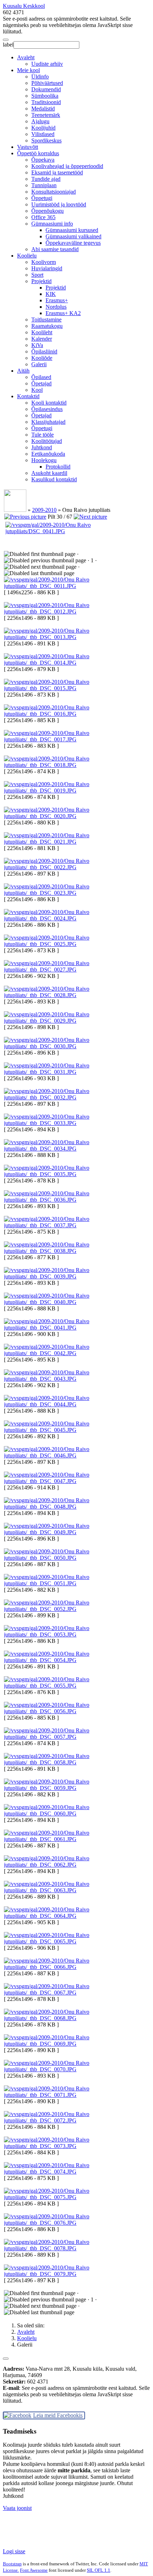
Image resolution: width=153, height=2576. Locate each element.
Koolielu (27, 256)
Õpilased (41, 377)
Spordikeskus (46, 140)
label (8, 45)
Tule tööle (43, 435)
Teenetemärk (46, 115)
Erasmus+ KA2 (63, 313)
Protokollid (58, 467)
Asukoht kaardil (49, 473)
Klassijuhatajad (48, 422)
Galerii (39, 364)
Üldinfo (40, 77)
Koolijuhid (43, 128)
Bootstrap (12, 2564)
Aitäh (23, 371)
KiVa (37, 345)
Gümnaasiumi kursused (72, 230)
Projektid (41, 281)
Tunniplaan (44, 185)
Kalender (42, 339)
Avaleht (26, 57)
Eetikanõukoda (48, 454)
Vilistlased (43, 134)
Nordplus (56, 307)
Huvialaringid (47, 268)
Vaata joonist (17, 2508)
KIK (51, 294)
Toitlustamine (46, 320)
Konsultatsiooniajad (54, 192)
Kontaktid (28, 396)
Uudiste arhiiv (47, 64)
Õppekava (43, 160)
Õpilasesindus (47, 409)
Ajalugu (40, 121)
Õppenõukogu (48, 211)
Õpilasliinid (44, 351)
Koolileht (42, 332)
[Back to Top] (6, 2359)
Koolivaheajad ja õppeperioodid (67, 166)
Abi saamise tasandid (55, 249)
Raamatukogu (47, 326)
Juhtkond (42, 447)
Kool (37, 390)
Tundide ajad (46, 179)
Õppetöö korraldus (38, 153)
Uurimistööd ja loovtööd (59, 204)
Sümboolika (45, 96)
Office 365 (43, 217)
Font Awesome (34, 2570)
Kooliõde (42, 358)
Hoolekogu (44, 460)
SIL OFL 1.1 (99, 2570)
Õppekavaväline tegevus (73, 243)
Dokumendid (46, 89)
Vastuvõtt (28, 147)
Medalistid (43, 109)
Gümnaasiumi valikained (73, 236)
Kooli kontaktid (49, 403)
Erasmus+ (57, 300)
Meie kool (28, 70)
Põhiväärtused (47, 83)
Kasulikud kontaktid (54, 479)
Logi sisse (14, 2551)
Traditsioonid (46, 102)
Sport (37, 275)
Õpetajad (41, 383)
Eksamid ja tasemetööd (57, 172)
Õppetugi (42, 198)
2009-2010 (44, 510)
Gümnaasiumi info (52, 224)
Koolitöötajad (47, 441)
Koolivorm (44, 262)
